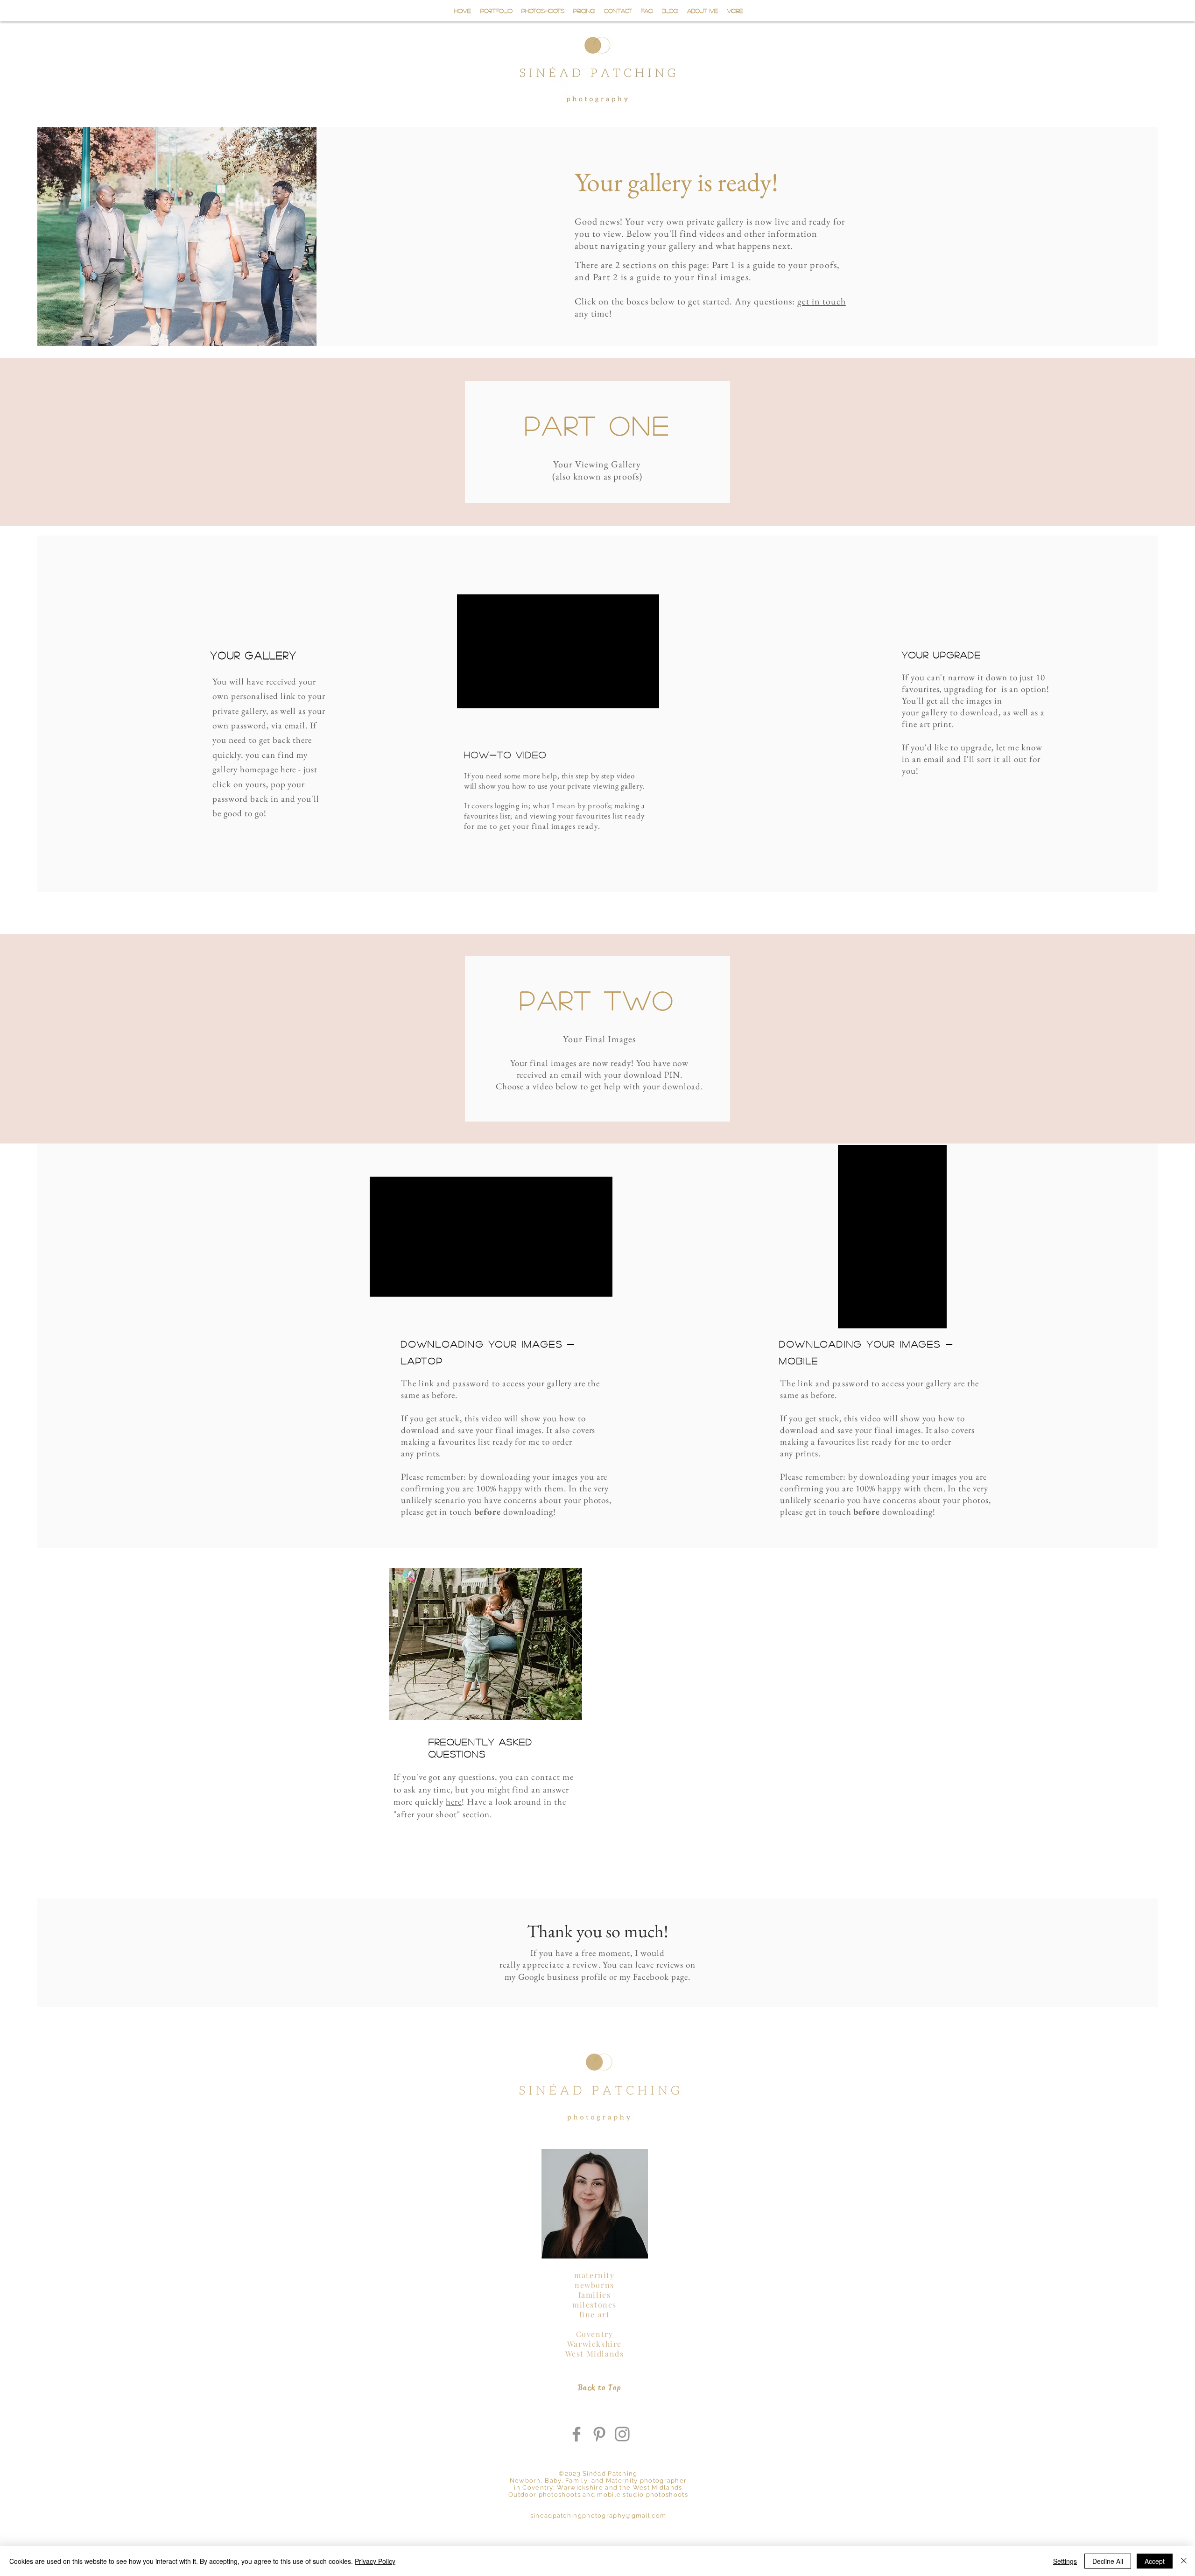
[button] (543, 11)
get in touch (822, 301)
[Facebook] (576, 2434)
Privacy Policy (375, 2561)
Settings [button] (1065, 2561)
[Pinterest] (599, 2434)
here (454, 1802)
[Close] (1184, 2561)
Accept (1155, 2561)
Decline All (1108, 2561)
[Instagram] (622, 2434)
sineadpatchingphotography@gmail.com (598, 2516)
